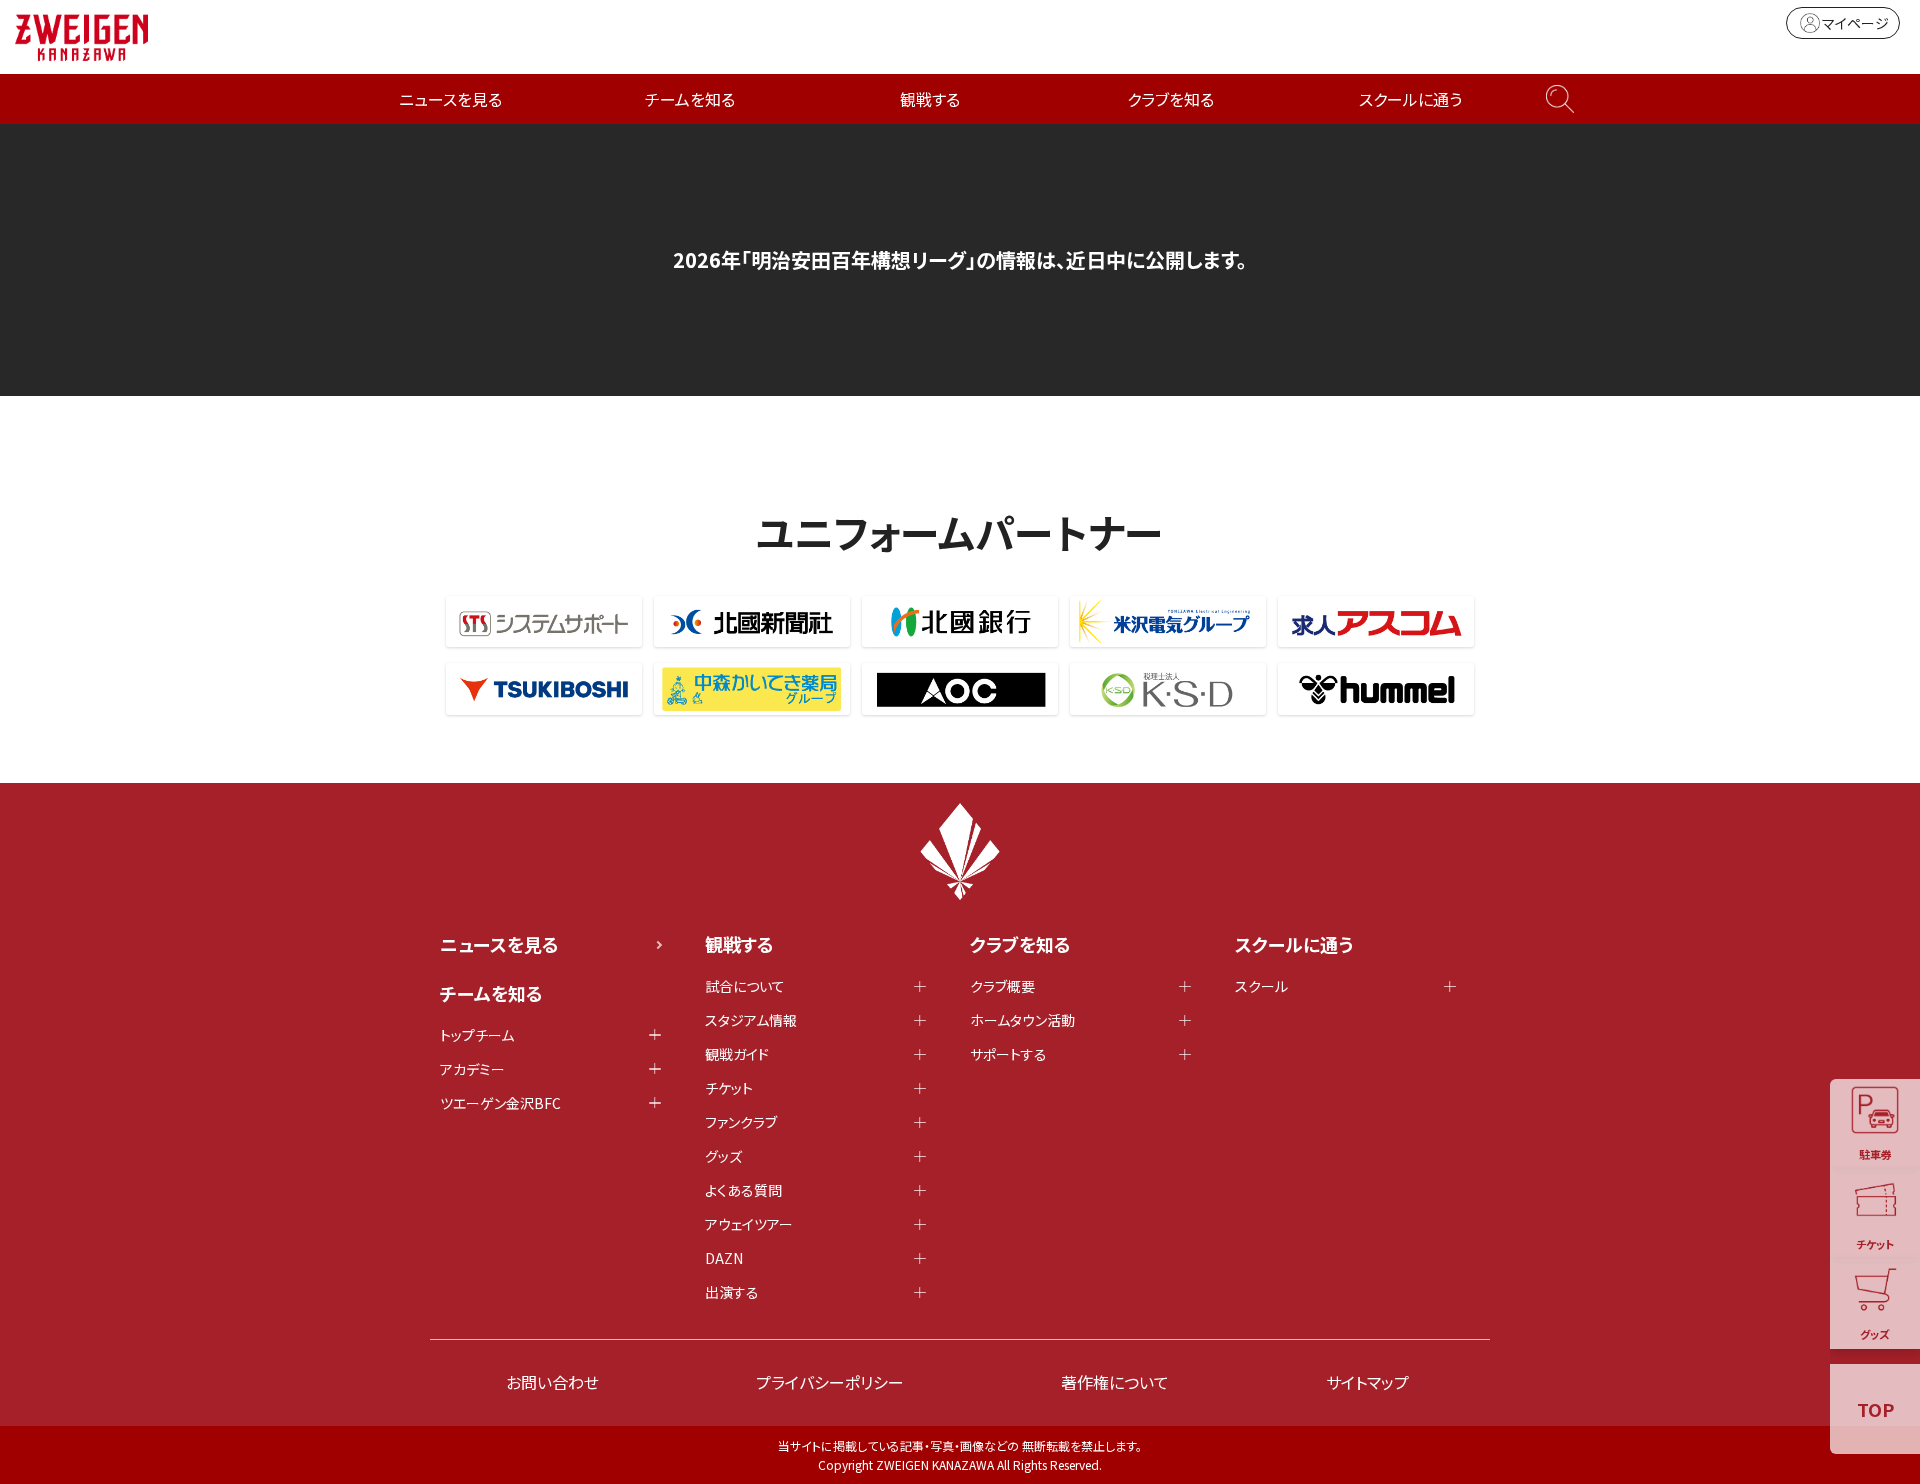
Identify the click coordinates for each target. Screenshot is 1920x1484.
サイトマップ (1367, 1382)
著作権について (1115, 1382)
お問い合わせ (552, 1382)
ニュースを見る (450, 99)
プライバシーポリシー (830, 1382)
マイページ (1855, 23)
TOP (1875, 1409)
